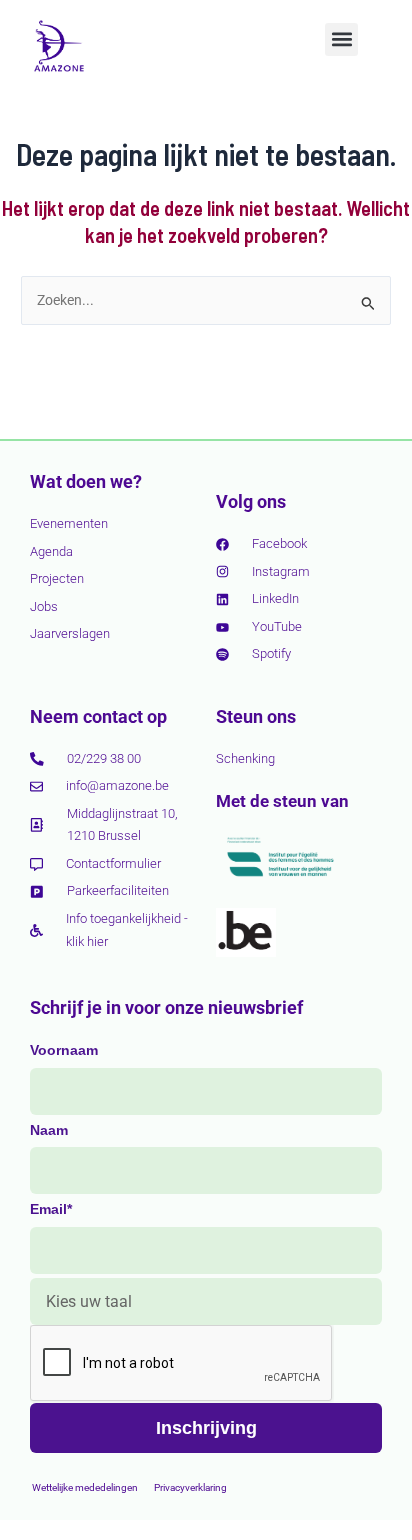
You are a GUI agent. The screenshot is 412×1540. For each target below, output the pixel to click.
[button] (341, 39)
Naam (49, 1130)
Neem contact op (98, 716)
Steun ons (256, 716)
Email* (51, 1209)
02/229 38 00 (104, 758)
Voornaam (64, 1050)
